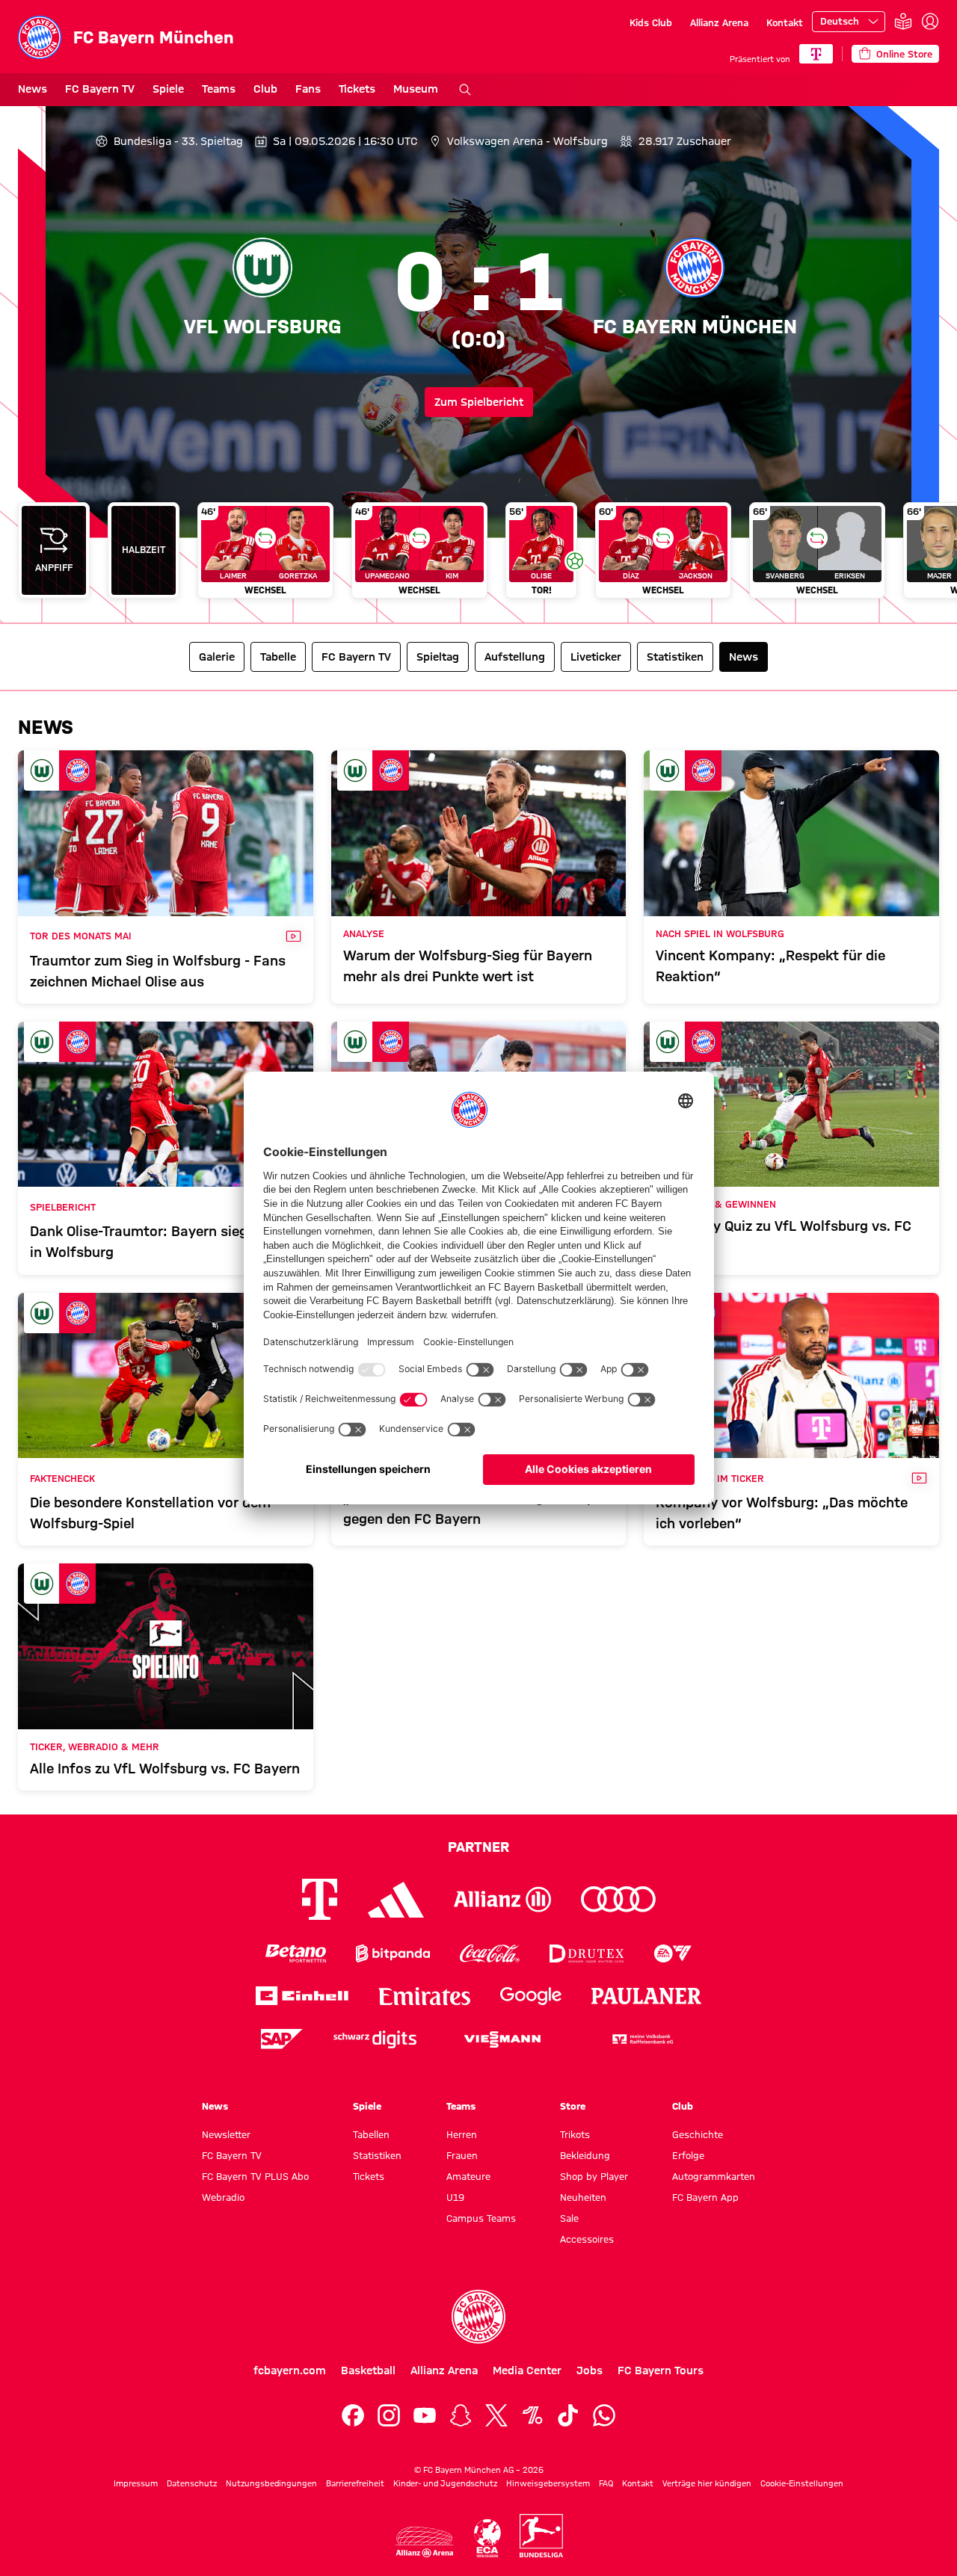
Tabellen (371, 2134)
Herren (462, 2134)
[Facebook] (353, 2415)
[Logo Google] (531, 1996)
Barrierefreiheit (355, 2483)
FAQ (606, 2483)
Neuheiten (583, 2197)
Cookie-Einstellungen (802, 2483)
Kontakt (785, 22)
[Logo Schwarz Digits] (375, 2039)
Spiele (168, 89)
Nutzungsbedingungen (271, 2483)
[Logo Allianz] (502, 1899)
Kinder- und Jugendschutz (445, 2483)
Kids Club (651, 22)
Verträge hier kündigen (707, 2483)
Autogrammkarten (714, 2176)
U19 (455, 2197)
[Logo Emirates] (424, 1996)
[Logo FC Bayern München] (478, 2317)
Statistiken (377, 2155)
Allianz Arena (719, 22)
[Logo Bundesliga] (541, 2536)
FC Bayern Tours (661, 2370)
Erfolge (688, 2155)
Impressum (136, 2483)
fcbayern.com (290, 2370)
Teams (219, 89)
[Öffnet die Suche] (465, 90)
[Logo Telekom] (320, 1899)
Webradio (223, 2197)
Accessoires (587, 2239)
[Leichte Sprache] (903, 22)
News (33, 89)
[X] (496, 2415)
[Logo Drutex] (587, 1953)
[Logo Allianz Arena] (425, 2542)
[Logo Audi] (618, 1899)
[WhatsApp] (604, 2415)
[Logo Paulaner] (647, 1996)
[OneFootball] (532, 2415)
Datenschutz (192, 2483)
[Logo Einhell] (302, 1996)
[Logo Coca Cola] (490, 1953)
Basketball (368, 2370)
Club (265, 89)
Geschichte (698, 2134)
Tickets (357, 89)
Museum (416, 89)
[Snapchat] (461, 2415)
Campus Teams (481, 2218)
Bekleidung (585, 2155)
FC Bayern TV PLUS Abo (255, 2176)
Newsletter (226, 2134)
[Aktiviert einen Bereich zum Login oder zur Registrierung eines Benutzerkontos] (930, 22)
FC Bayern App (705, 2197)
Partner (478, 1847)
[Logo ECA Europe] (487, 2538)
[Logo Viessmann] (502, 2039)
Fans (308, 89)
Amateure (468, 2176)
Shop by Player (594, 2176)
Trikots (575, 2134)
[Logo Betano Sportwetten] (296, 1953)
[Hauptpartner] (816, 54)
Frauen (462, 2155)
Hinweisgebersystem (548, 2483)
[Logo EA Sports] (673, 1953)
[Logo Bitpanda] (393, 1953)
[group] (478, 556)
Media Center (527, 2370)
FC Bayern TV (100, 89)
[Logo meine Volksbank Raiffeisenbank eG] (641, 2039)
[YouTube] (425, 2415)
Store (573, 2106)
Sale (569, 2218)
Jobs (590, 2370)
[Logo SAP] (282, 2039)
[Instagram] (389, 2415)
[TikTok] (568, 2415)
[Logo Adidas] (396, 1900)
